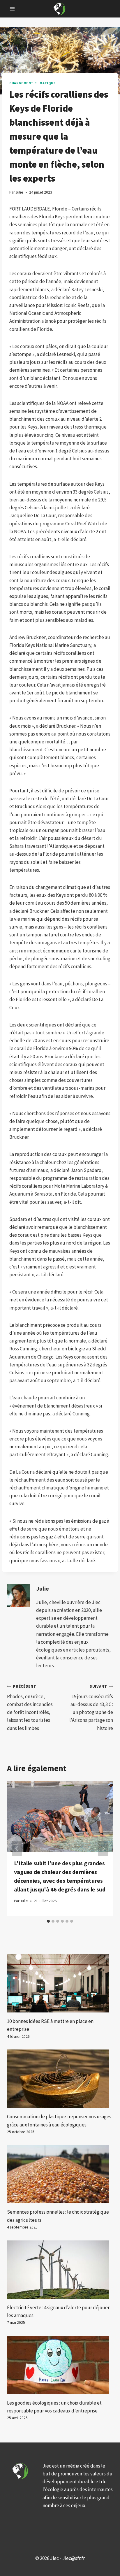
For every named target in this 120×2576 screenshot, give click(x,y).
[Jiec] (60, 9)
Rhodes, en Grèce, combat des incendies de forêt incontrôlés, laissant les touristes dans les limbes (30, 1708)
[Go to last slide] (17, 1849)
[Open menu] (12, 9)
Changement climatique (33, 83)
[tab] (48, 1921)
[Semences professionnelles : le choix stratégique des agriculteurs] (60, 2174)
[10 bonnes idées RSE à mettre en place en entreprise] (60, 1983)
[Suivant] (103, 1849)
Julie (43, 1589)
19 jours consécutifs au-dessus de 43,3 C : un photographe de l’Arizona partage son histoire (91, 1708)
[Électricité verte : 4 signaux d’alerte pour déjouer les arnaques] (60, 2270)
